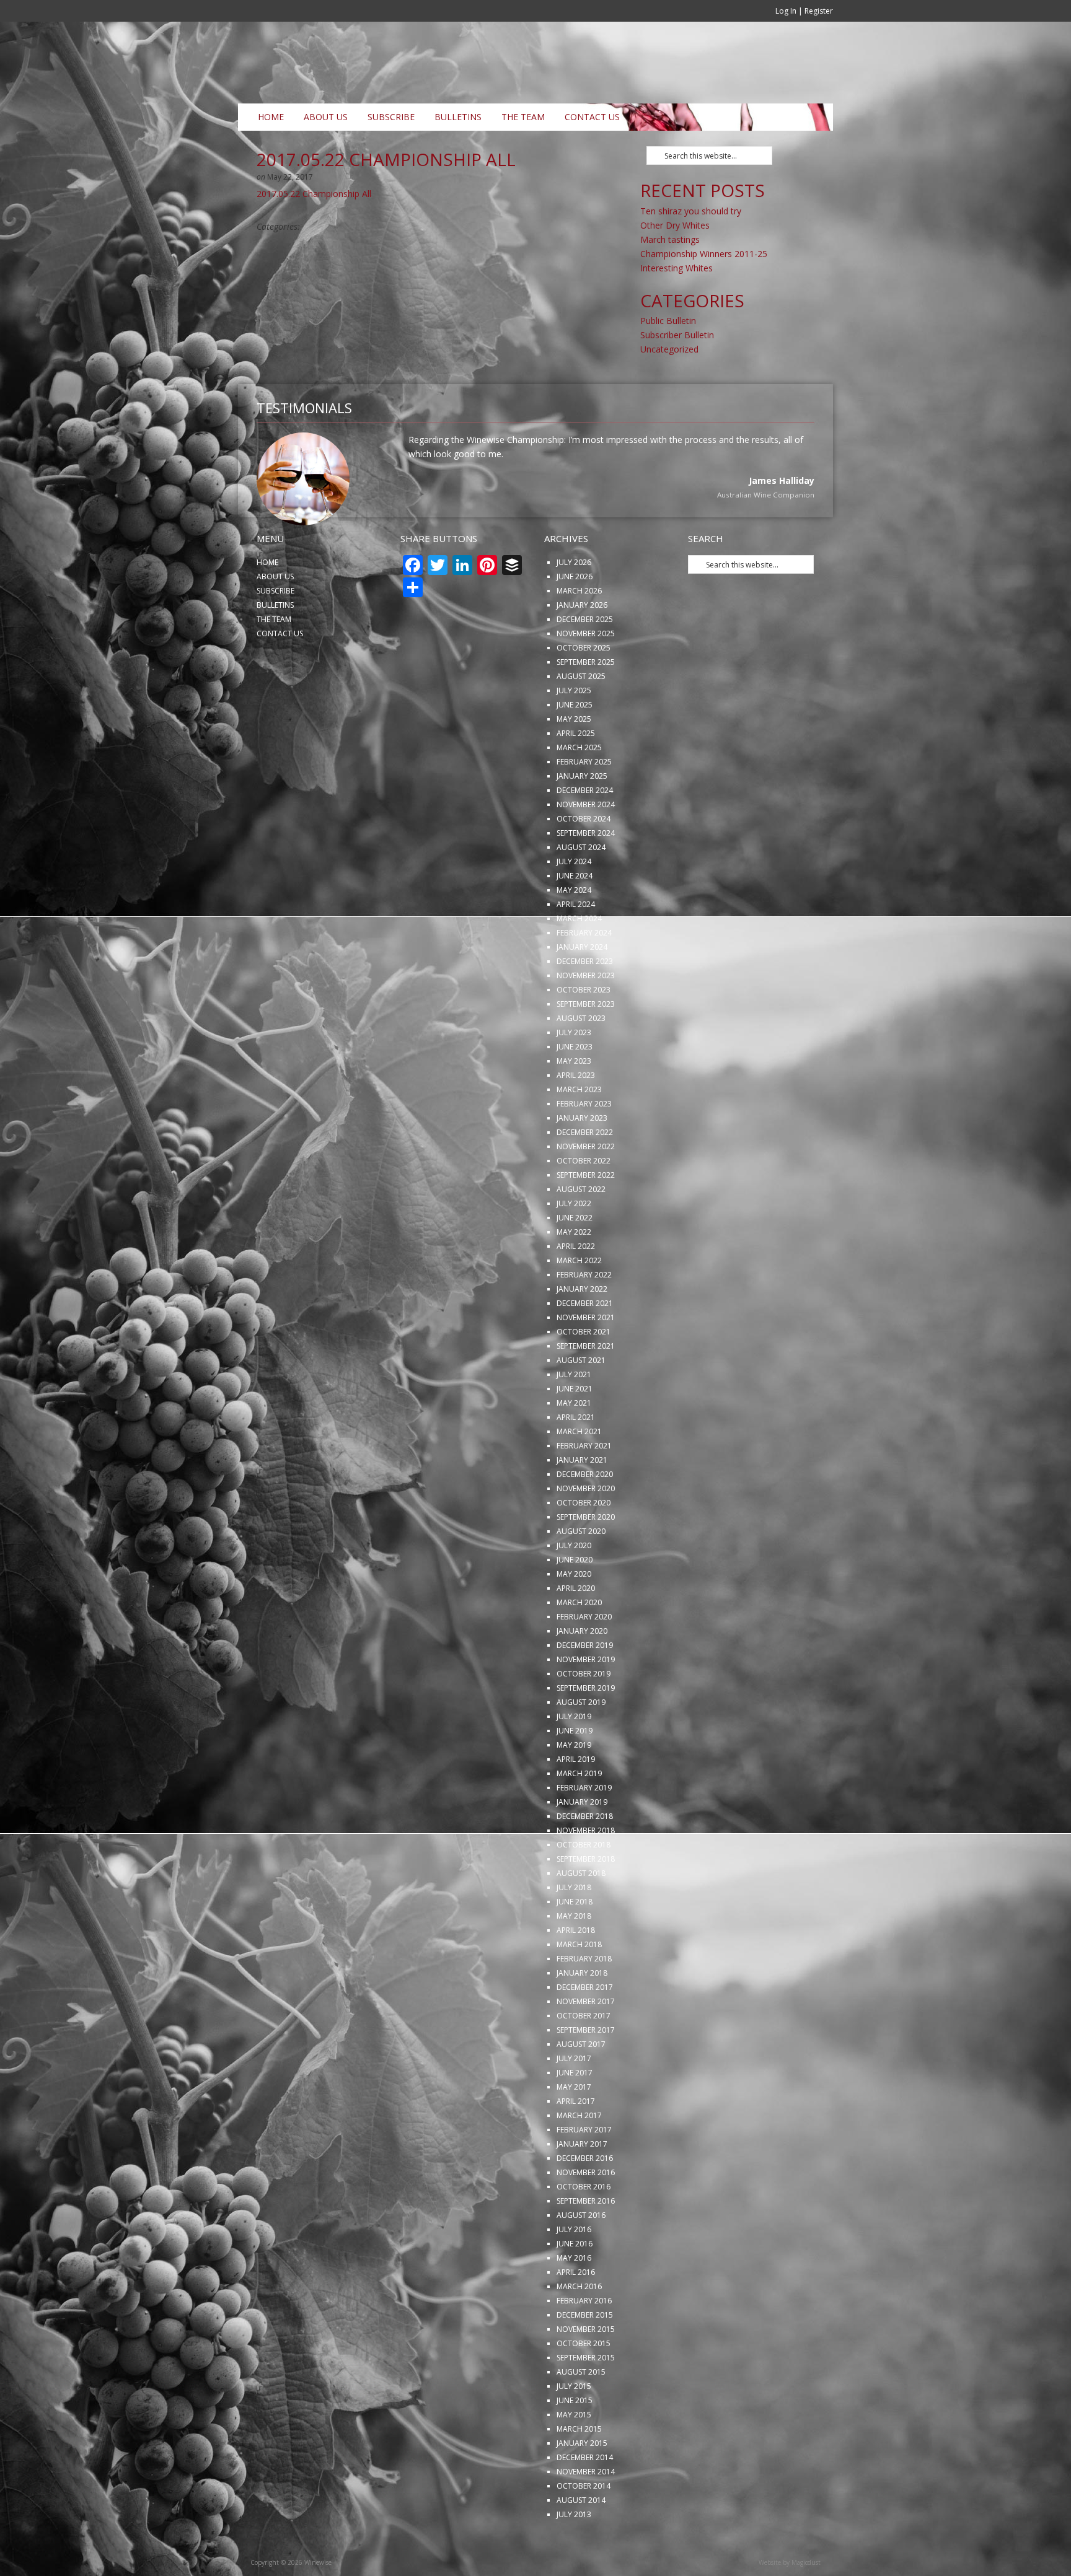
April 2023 (576, 1116)
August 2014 (581, 2541)
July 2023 (574, 1073)
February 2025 (584, 803)
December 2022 (585, 1173)
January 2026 (582, 646)
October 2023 (584, 1031)
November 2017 (586, 2042)
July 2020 (574, 1586)
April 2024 (576, 945)
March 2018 (579, 1985)
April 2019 (576, 1800)
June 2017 (575, 2114)
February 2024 (584, 974)
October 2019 (584, 1715)
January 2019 (582, 1843)
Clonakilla (797, 537)
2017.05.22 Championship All (314, 194)
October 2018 (584, 1886)
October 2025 (584, 689)
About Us (326, 117)
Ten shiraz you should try (691, 211)
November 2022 (586, 1187)
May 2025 (574, 760)
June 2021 (575, 1430)
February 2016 (584, 2342)
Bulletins (458, 117)
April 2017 (576, 2142)
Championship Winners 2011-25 (704, 254)
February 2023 (584, 1145)
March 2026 (579, 632)
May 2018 (574, 1957)
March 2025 (579, 788)
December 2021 (585, 1344)
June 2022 (575, 1259)
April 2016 (576, 2313)
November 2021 (586, 1358)
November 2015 (586, 2370)
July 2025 (574, 731)
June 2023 (575, 1088)
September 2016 (586, 2242)
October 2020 (584, 1544)
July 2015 (574, 2427)
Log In (786, 11)
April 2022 (576, 1287)
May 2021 (574, 1444)
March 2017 (579, 2156)
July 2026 (574, 603)
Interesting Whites (677, 268)
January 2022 (582, 1330)
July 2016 (574, 2270)
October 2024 (584, 860)
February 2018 (584, 2000)
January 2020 (582, 1672)
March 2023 (579, 1130)
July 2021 (574, 1415)
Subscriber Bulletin (677, 335)
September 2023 (586, 1045)
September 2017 (586, 2071)
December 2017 (585, 2028)
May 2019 (574, 1786)
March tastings (670, 239)
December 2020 (585, 1515)
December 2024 (585, 831)
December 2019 (585, 1686)
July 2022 (574, 1244)
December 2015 (585, 2356)
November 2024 (586, 845)
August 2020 (581, 1572)
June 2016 (575, 2285)
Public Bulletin (668, 321)
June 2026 (575, 617)
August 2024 (581, 888)
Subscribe (391, 117)
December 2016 (585, 2199)
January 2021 (582, 1501)
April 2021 (576, 1458)
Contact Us (592, 117)
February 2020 (584, 1658)
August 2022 (581, 1230)
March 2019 (579, 1814)
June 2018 (575, 1943)
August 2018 (581, 1914)
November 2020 (586, 1529)
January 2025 (582, 817)
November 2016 (586, 2213)
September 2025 (586, 703)
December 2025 (585, 660)
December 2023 (585, 1002)
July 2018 (574, 1928)
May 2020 (574, 1615)
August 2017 (581, 2085)
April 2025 (576, 774)
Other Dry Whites (675, 225)
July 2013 (574, 2555)
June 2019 (575, 1772)
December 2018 (585, 1857)
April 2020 (576, 1629)
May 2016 (574, 2299)
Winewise (390, 63)
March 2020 (579, 1643)
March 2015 (579, 2470)
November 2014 (586, 2512)
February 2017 (584, 2171)
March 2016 (579, 2327)
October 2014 (584, 2527)
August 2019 (581, 1743)
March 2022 (579, 1301)
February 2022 (584, 1316)
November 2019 (586, 1700)
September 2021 (586, 1387)
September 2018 (586, 1900)
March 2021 (579, 1472)
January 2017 (582, 2185)
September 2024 (586, 874)
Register (819, 11)
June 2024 (575, 917)
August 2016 (581, 2256)
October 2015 (584, 2384)
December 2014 (585, 2498)
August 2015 (581, 2413)
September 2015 (586, 2399)
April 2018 (576, 1971)
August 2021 (581, 1401)
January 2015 (582, 2484)
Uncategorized (669, 349)
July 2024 (574, 902)
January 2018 (582, 2014)
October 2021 (584, 1373)
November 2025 (586, 674)
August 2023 (581, 1059)
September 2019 (586, 1729)
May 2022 (574, 1273)
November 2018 (586, 1871)
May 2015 (574, 2456)
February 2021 (584, 1487)
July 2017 (574, 2099)
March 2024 (579, 959)
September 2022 (586, 1216)
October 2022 (584, 1202)
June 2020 (575, 1601)
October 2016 (584, 2228)
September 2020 (586, 1558)
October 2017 (584, 2057)
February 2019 (584, 1829)
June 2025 (575, 746)
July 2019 (574, 1757)
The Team (523, 117)
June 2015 (575, 2441)
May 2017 (574, 2128)
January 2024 (582, 988)
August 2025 (581, 717)
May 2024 (574, 931)
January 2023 (582, 1159)
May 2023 (574, 1102)
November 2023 (586, 1016)
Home (271, 117)
